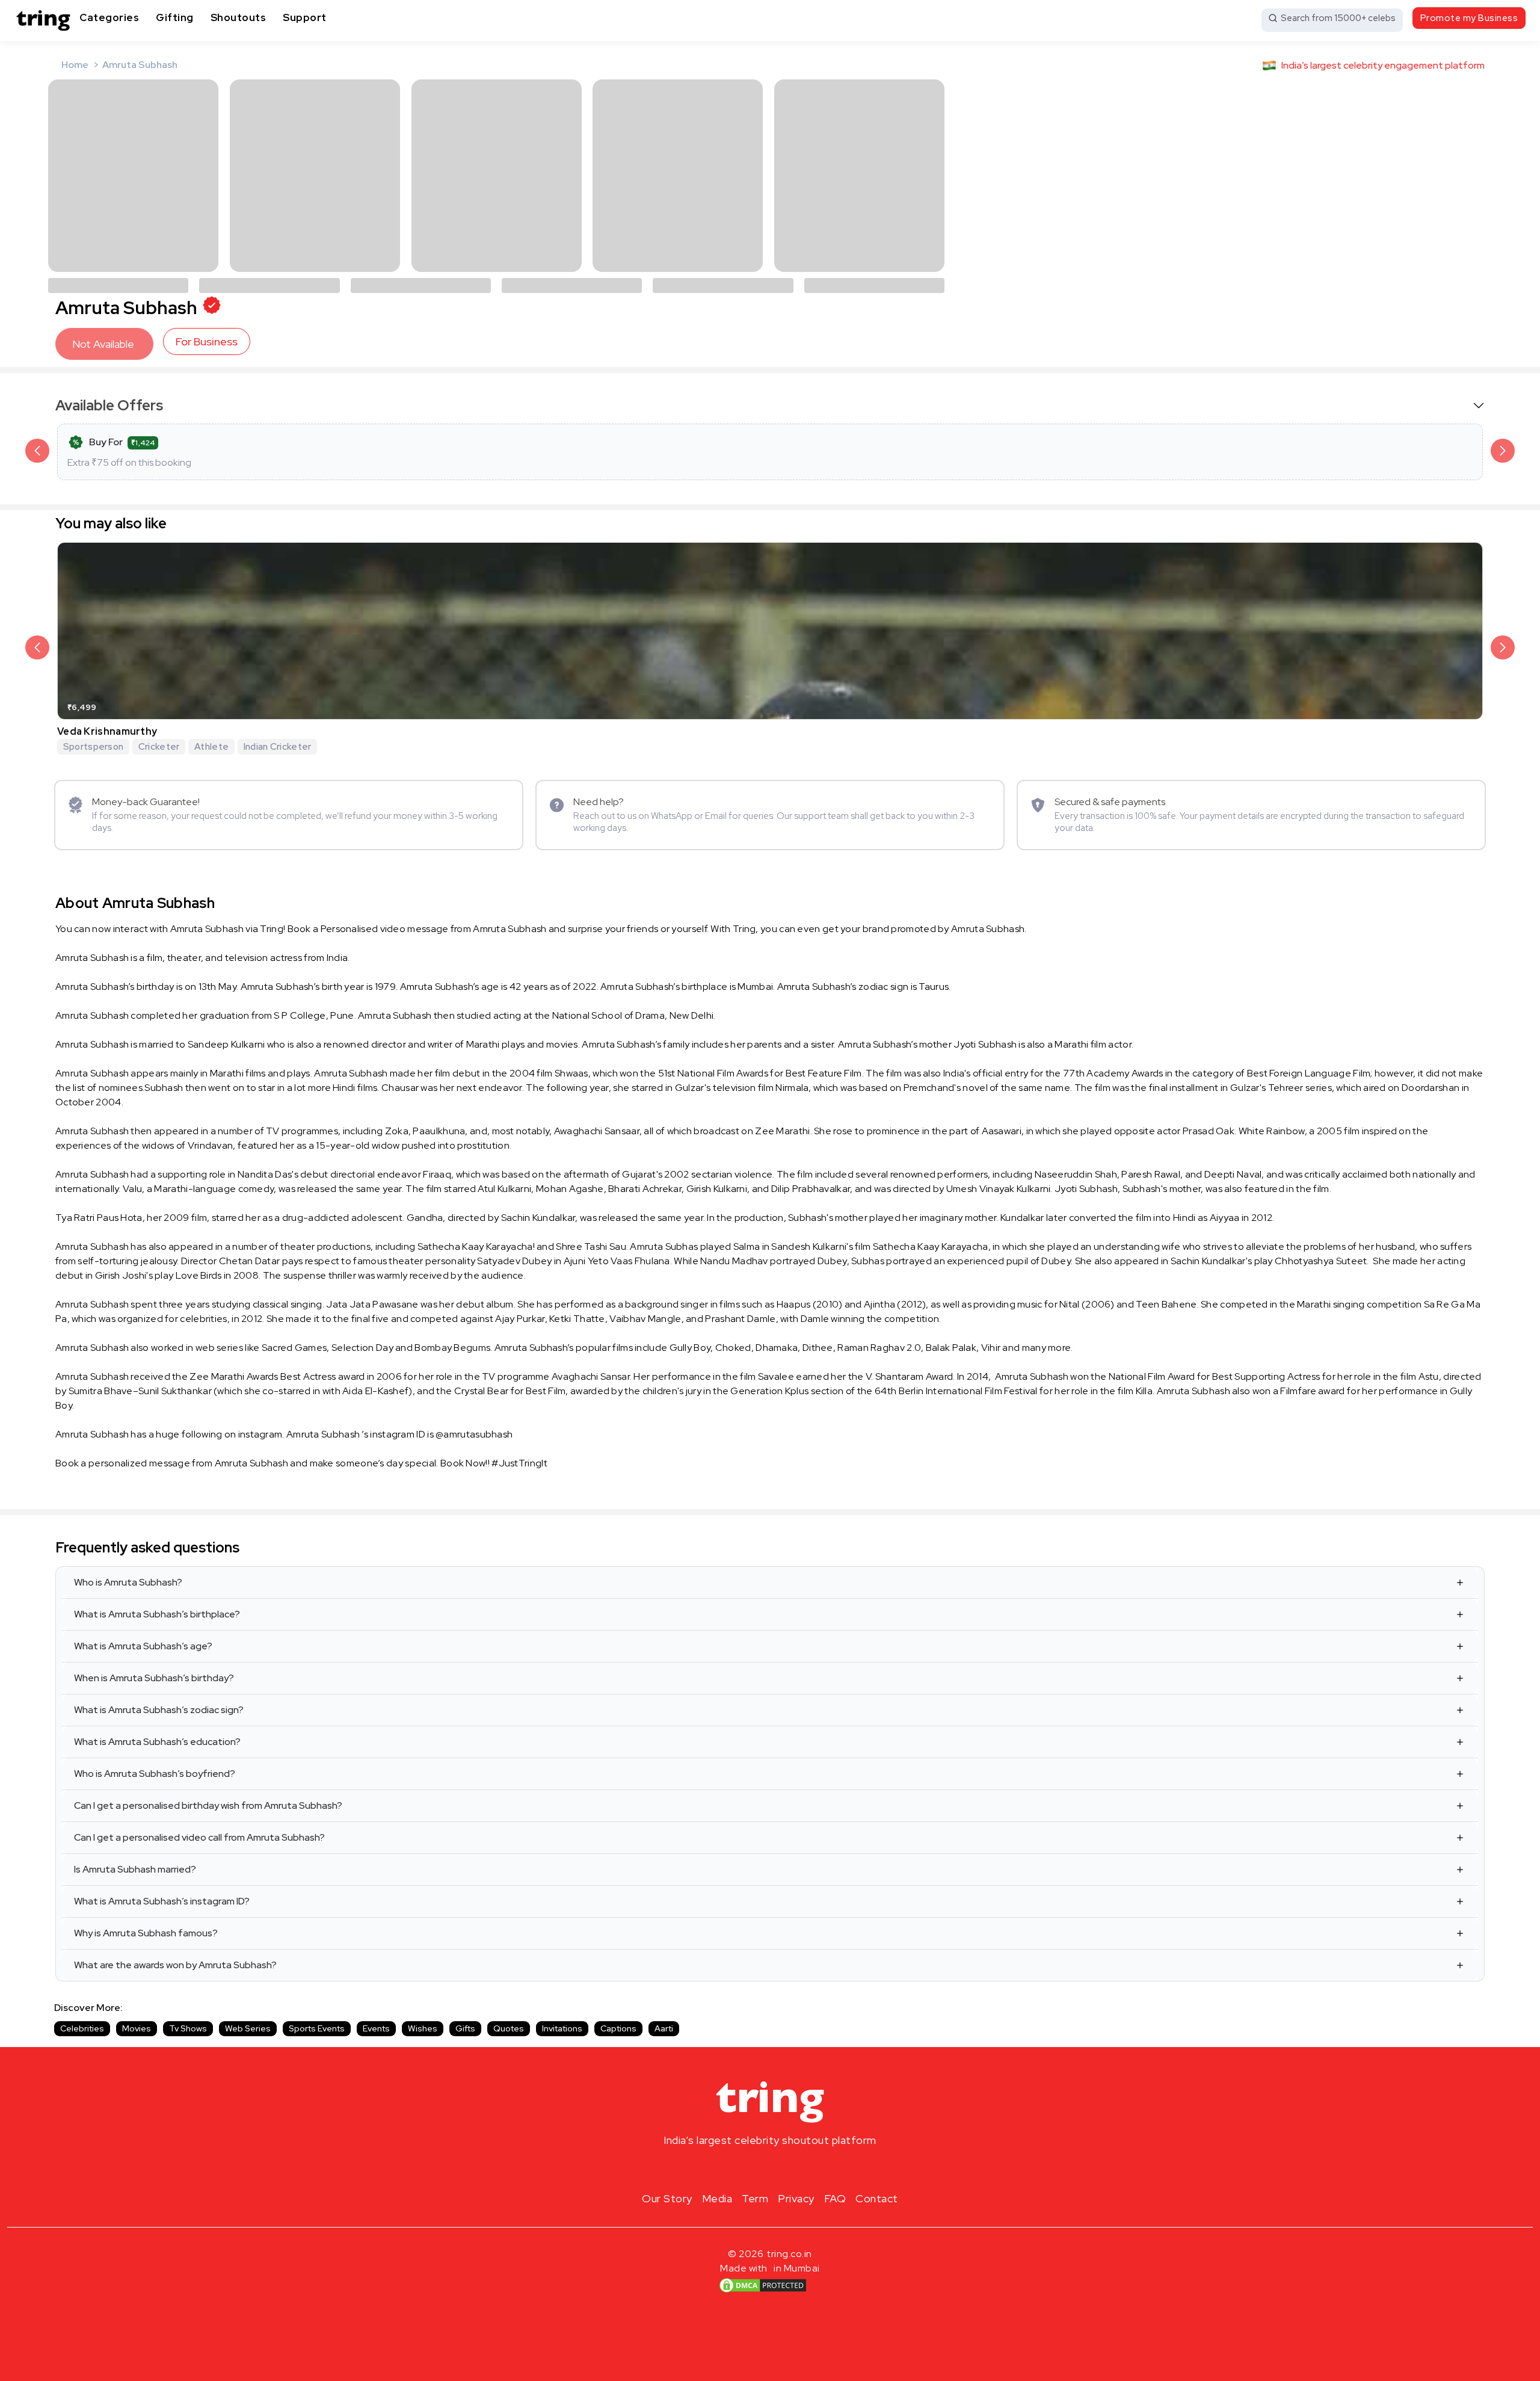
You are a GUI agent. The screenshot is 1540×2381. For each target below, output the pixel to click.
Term (755, 2198)
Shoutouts (239, 17)
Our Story (667, 2198)
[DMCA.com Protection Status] (763, 2285)
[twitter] (770, 2169)
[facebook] (751, 2169)
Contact (877, 2198)
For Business (207, 341)
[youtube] (789, 2169)
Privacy (796, 2198)
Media (717, 2198)
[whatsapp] (808, 2169)
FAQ (835, 2198)
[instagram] (731, 2169)
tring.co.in (790, 2254)
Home (75, 65)
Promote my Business (1469, 18)
